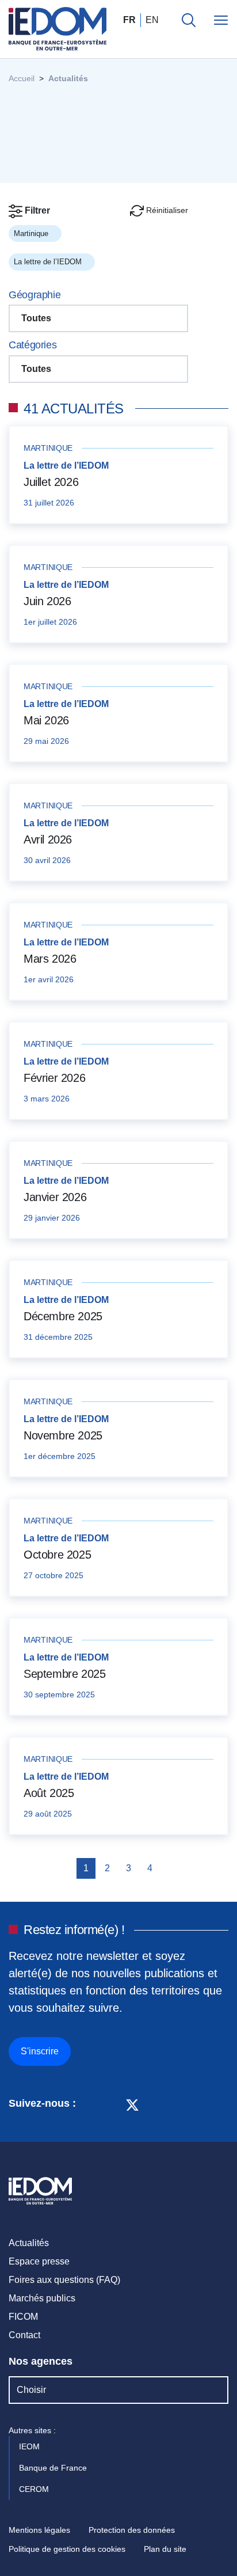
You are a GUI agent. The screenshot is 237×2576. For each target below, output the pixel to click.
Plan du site (165, 2549)
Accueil (22, 78)
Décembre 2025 (63, 1316)
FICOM (23, 2317)
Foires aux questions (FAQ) (64, 2280)
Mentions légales (39, 2530)
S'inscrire (40, 2051)
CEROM (35, 2489)
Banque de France (54, 2468)
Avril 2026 (48, 839)
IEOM (30, 2446)
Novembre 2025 (63, 1435)
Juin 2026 (47, 601)
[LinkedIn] (91, 2104)
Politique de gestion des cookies (67, 2549)
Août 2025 (49, 1793)
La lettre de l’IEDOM (49, 262)
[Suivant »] (169, 1868)
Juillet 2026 (51, 482)
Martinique (32, 233)
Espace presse (39, 2261)
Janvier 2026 (55, 1197)
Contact (24, 2335)
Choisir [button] (31, 2390)
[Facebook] (111, 2104)
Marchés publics (42, 2298)
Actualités (29, 2243)
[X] (132, 2104)
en (152, 20)
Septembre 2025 (64, 1674)
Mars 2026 (50, 959)
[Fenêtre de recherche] (189, 20)
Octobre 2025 (57, 1555)
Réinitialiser (166, 210)
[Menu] (221, 20)
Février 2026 (54, 1078)
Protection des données (132, 2530)
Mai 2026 (46, 720)
